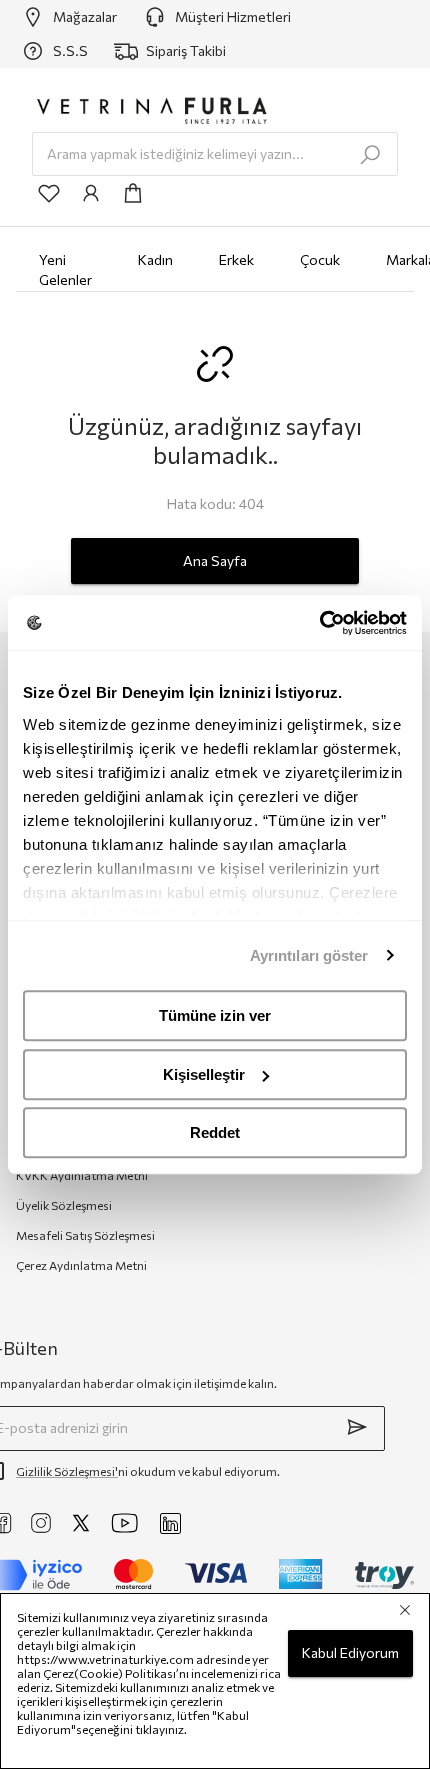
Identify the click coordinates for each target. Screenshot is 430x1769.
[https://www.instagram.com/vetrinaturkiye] (41, 1523)
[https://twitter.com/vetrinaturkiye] (81, 1523)
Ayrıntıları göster (309, 955)
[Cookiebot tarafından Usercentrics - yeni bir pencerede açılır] (319, 623)
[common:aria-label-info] (91, 193)
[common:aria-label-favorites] (49, 193)
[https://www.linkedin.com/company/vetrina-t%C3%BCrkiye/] (170, 1523)
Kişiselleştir (204, 1074)
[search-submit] (370, 155)
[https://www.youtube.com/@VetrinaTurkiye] (125, 1523)
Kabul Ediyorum (350, 1652)
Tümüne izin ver (215, 1015)
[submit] (357, 1427)
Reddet (215, 1132)
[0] (133, 193)
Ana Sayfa (215, 560)
